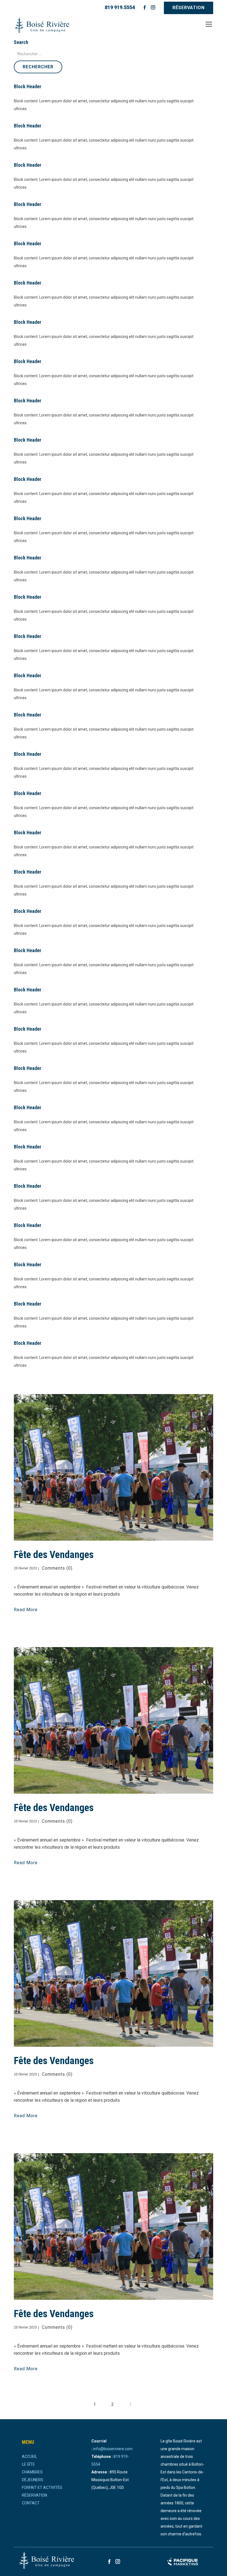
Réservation (189, 8)
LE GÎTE (28, 2464)
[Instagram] (153, 7)
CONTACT (31, 2503)
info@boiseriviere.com (113, 2449)
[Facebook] (145, 7)
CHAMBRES (32, 2472)
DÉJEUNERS (33, 2480)
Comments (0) (56, 1568)
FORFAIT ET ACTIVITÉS (42, 2488)
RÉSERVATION (34, 2495)
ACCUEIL (29, 2457)
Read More (26, 1610)
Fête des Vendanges (54, 1555)
